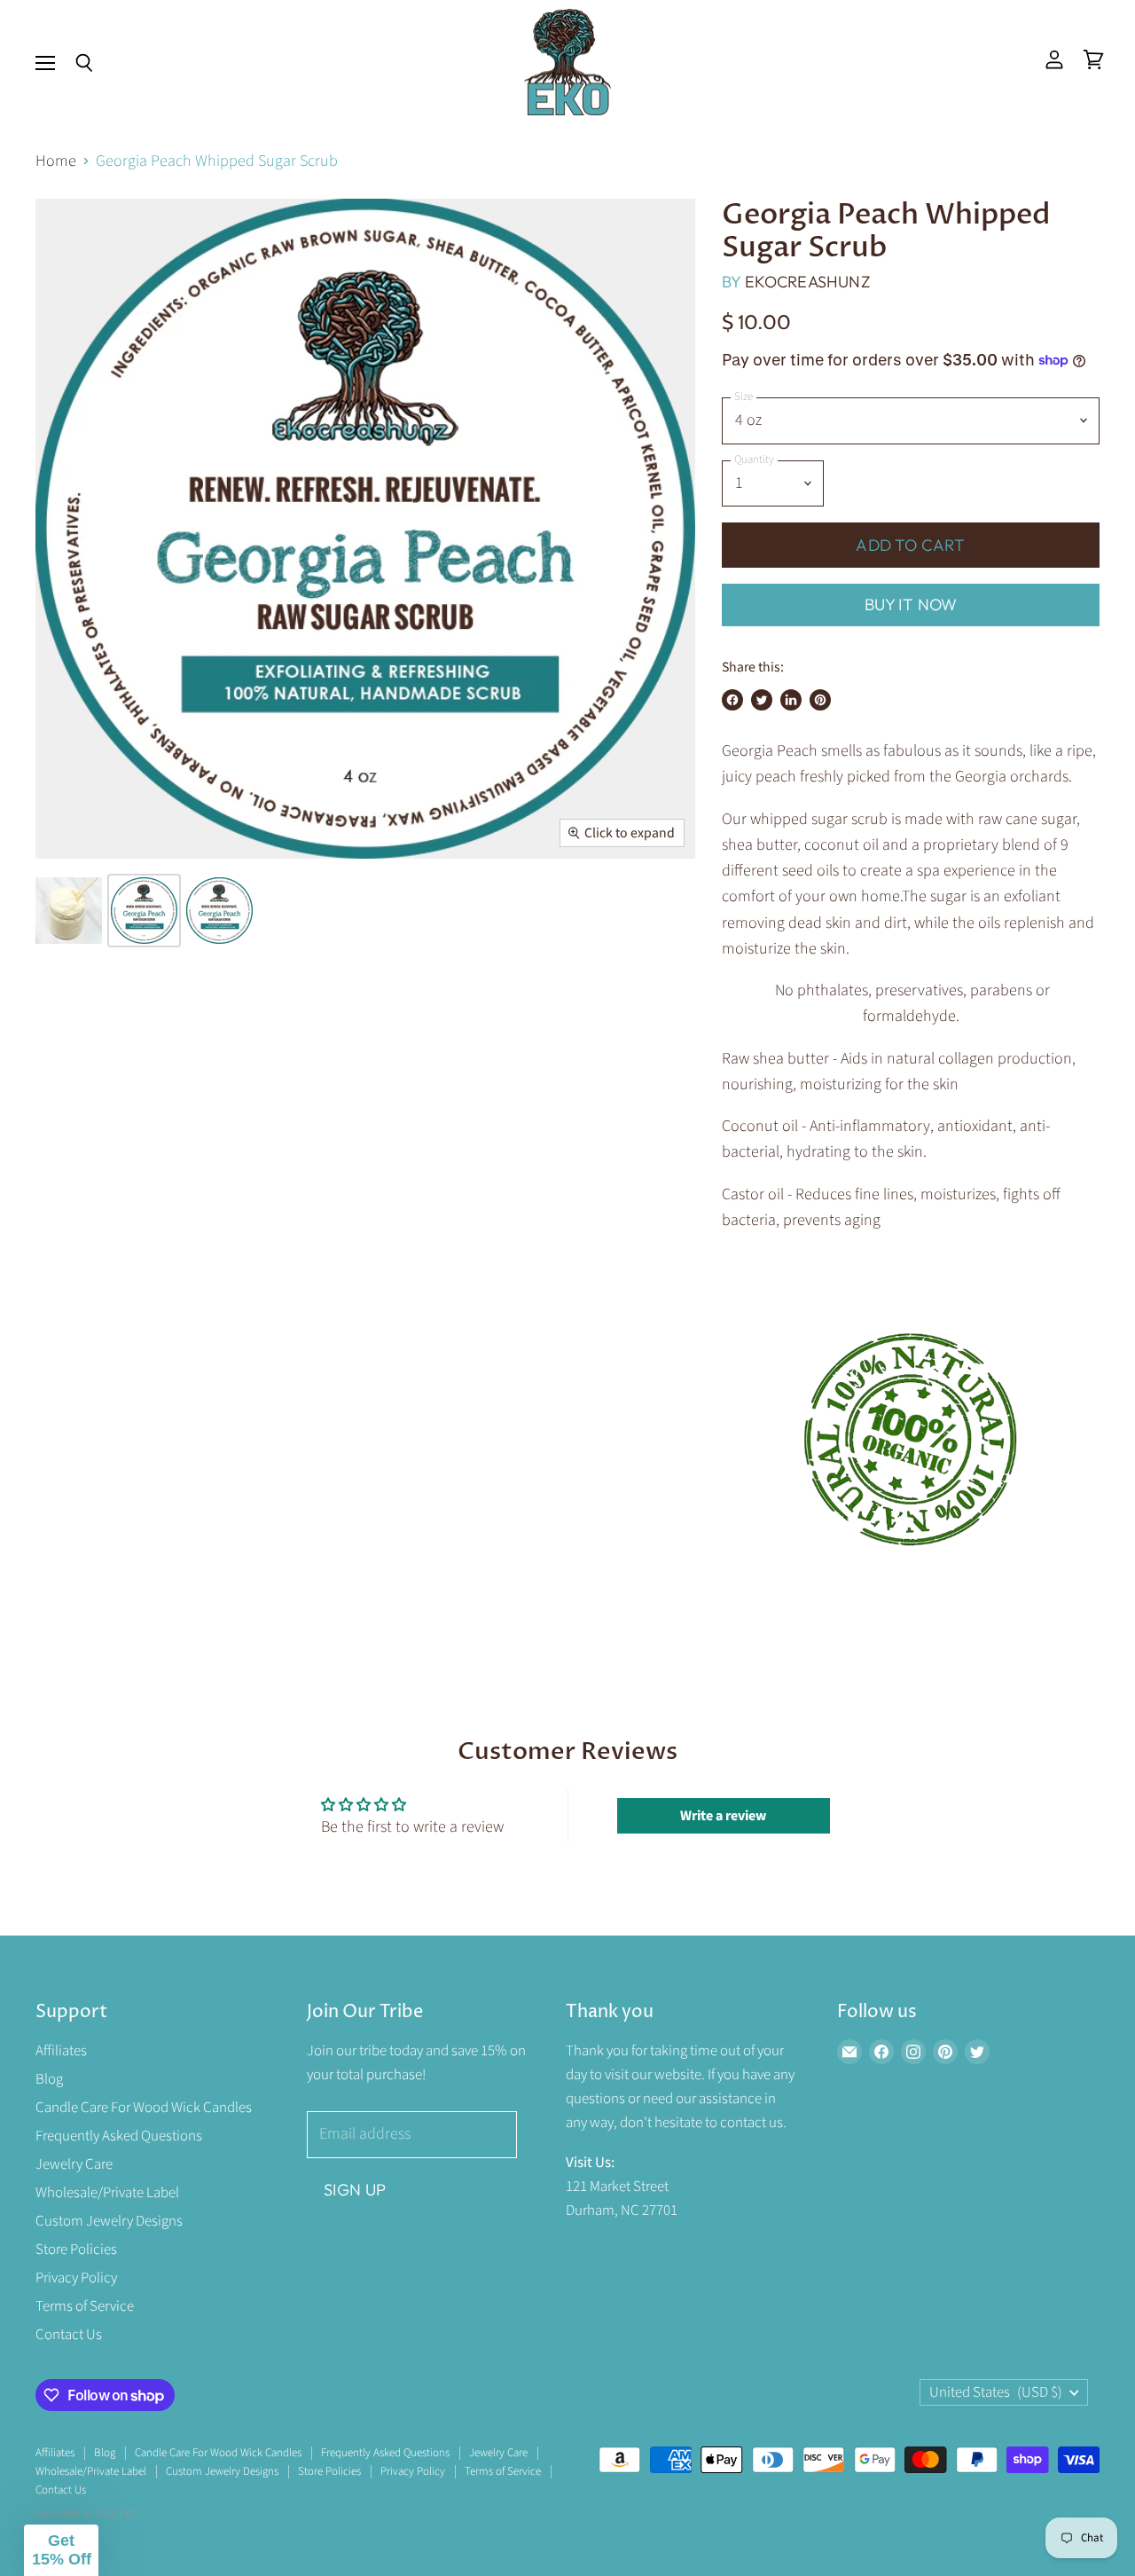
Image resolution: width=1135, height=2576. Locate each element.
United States (996, 2392)
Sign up (355, 2190)
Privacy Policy (76, 2278)
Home (56, 162)
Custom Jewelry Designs (109, 2221)
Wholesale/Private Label (107, 2193)
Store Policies (76, 2250)
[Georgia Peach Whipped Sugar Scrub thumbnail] (69, 911)
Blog (49, 2079)
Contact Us (69, 2335)
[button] (61, 2550)
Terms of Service (85, 2306)
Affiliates (61, 2051)
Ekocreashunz (807, 282)
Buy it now (911, 605)
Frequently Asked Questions (119, 2136)
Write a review (723, 1816)
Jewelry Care (74, 2164)
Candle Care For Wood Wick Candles (144, 2108)
